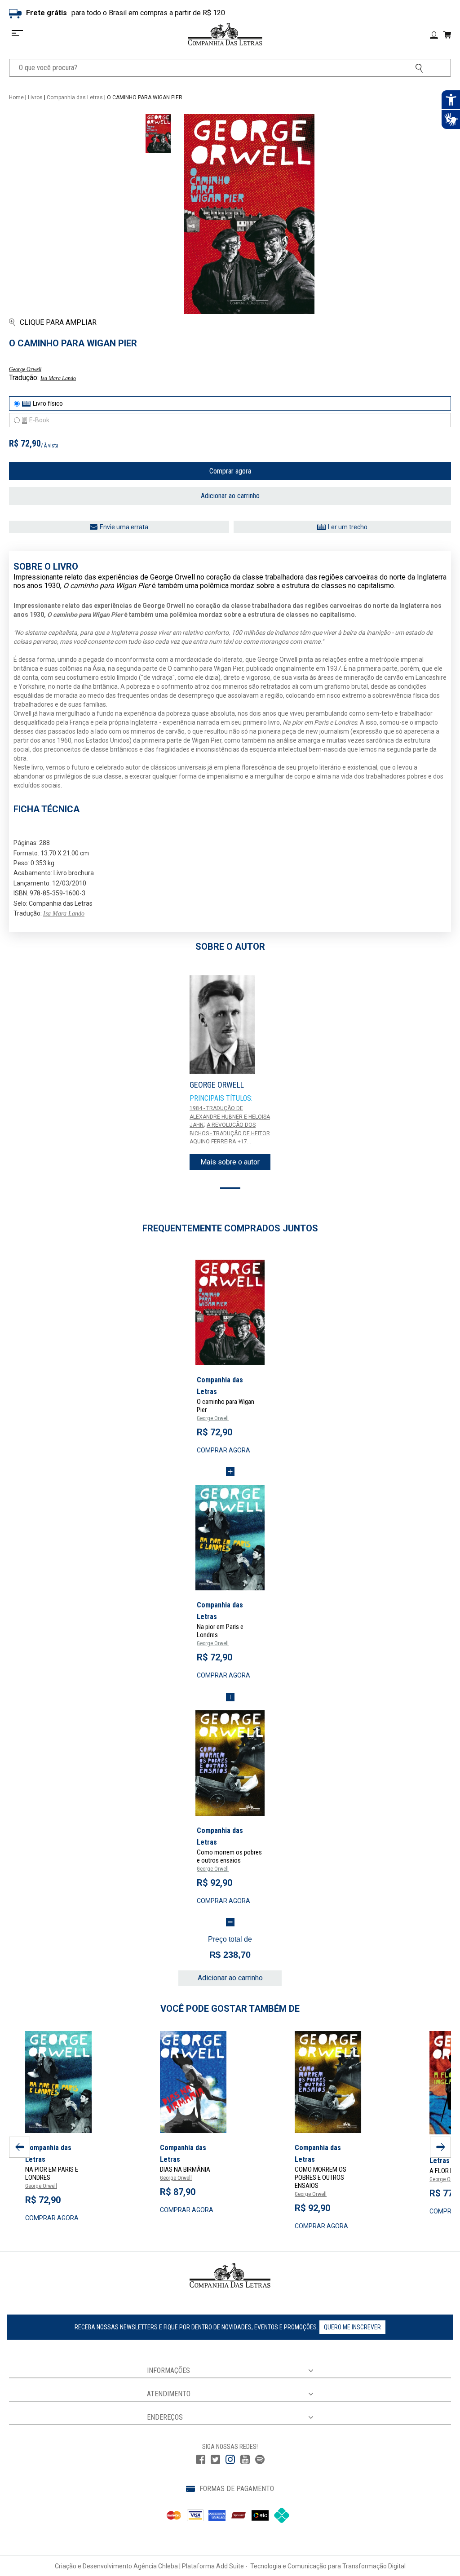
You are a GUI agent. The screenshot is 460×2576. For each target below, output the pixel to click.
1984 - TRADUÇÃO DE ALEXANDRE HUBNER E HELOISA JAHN (230, 1117)
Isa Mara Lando (58, 378)
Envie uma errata (124, 527)
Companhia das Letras (75, 97)
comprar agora (223, 1450)
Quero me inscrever (352, 2327)
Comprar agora (230, 471)
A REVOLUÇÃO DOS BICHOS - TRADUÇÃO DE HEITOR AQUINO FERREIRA (230, 1133)
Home (16, 97)
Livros (35, 97)
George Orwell (25, 369)
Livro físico (48, 403)
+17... (244, 1142)
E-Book (39, 420)
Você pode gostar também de (230, 2009)
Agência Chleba (156, 2566)
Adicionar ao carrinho (230, 496)
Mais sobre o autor (230, 1162)
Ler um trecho (348, 527)
